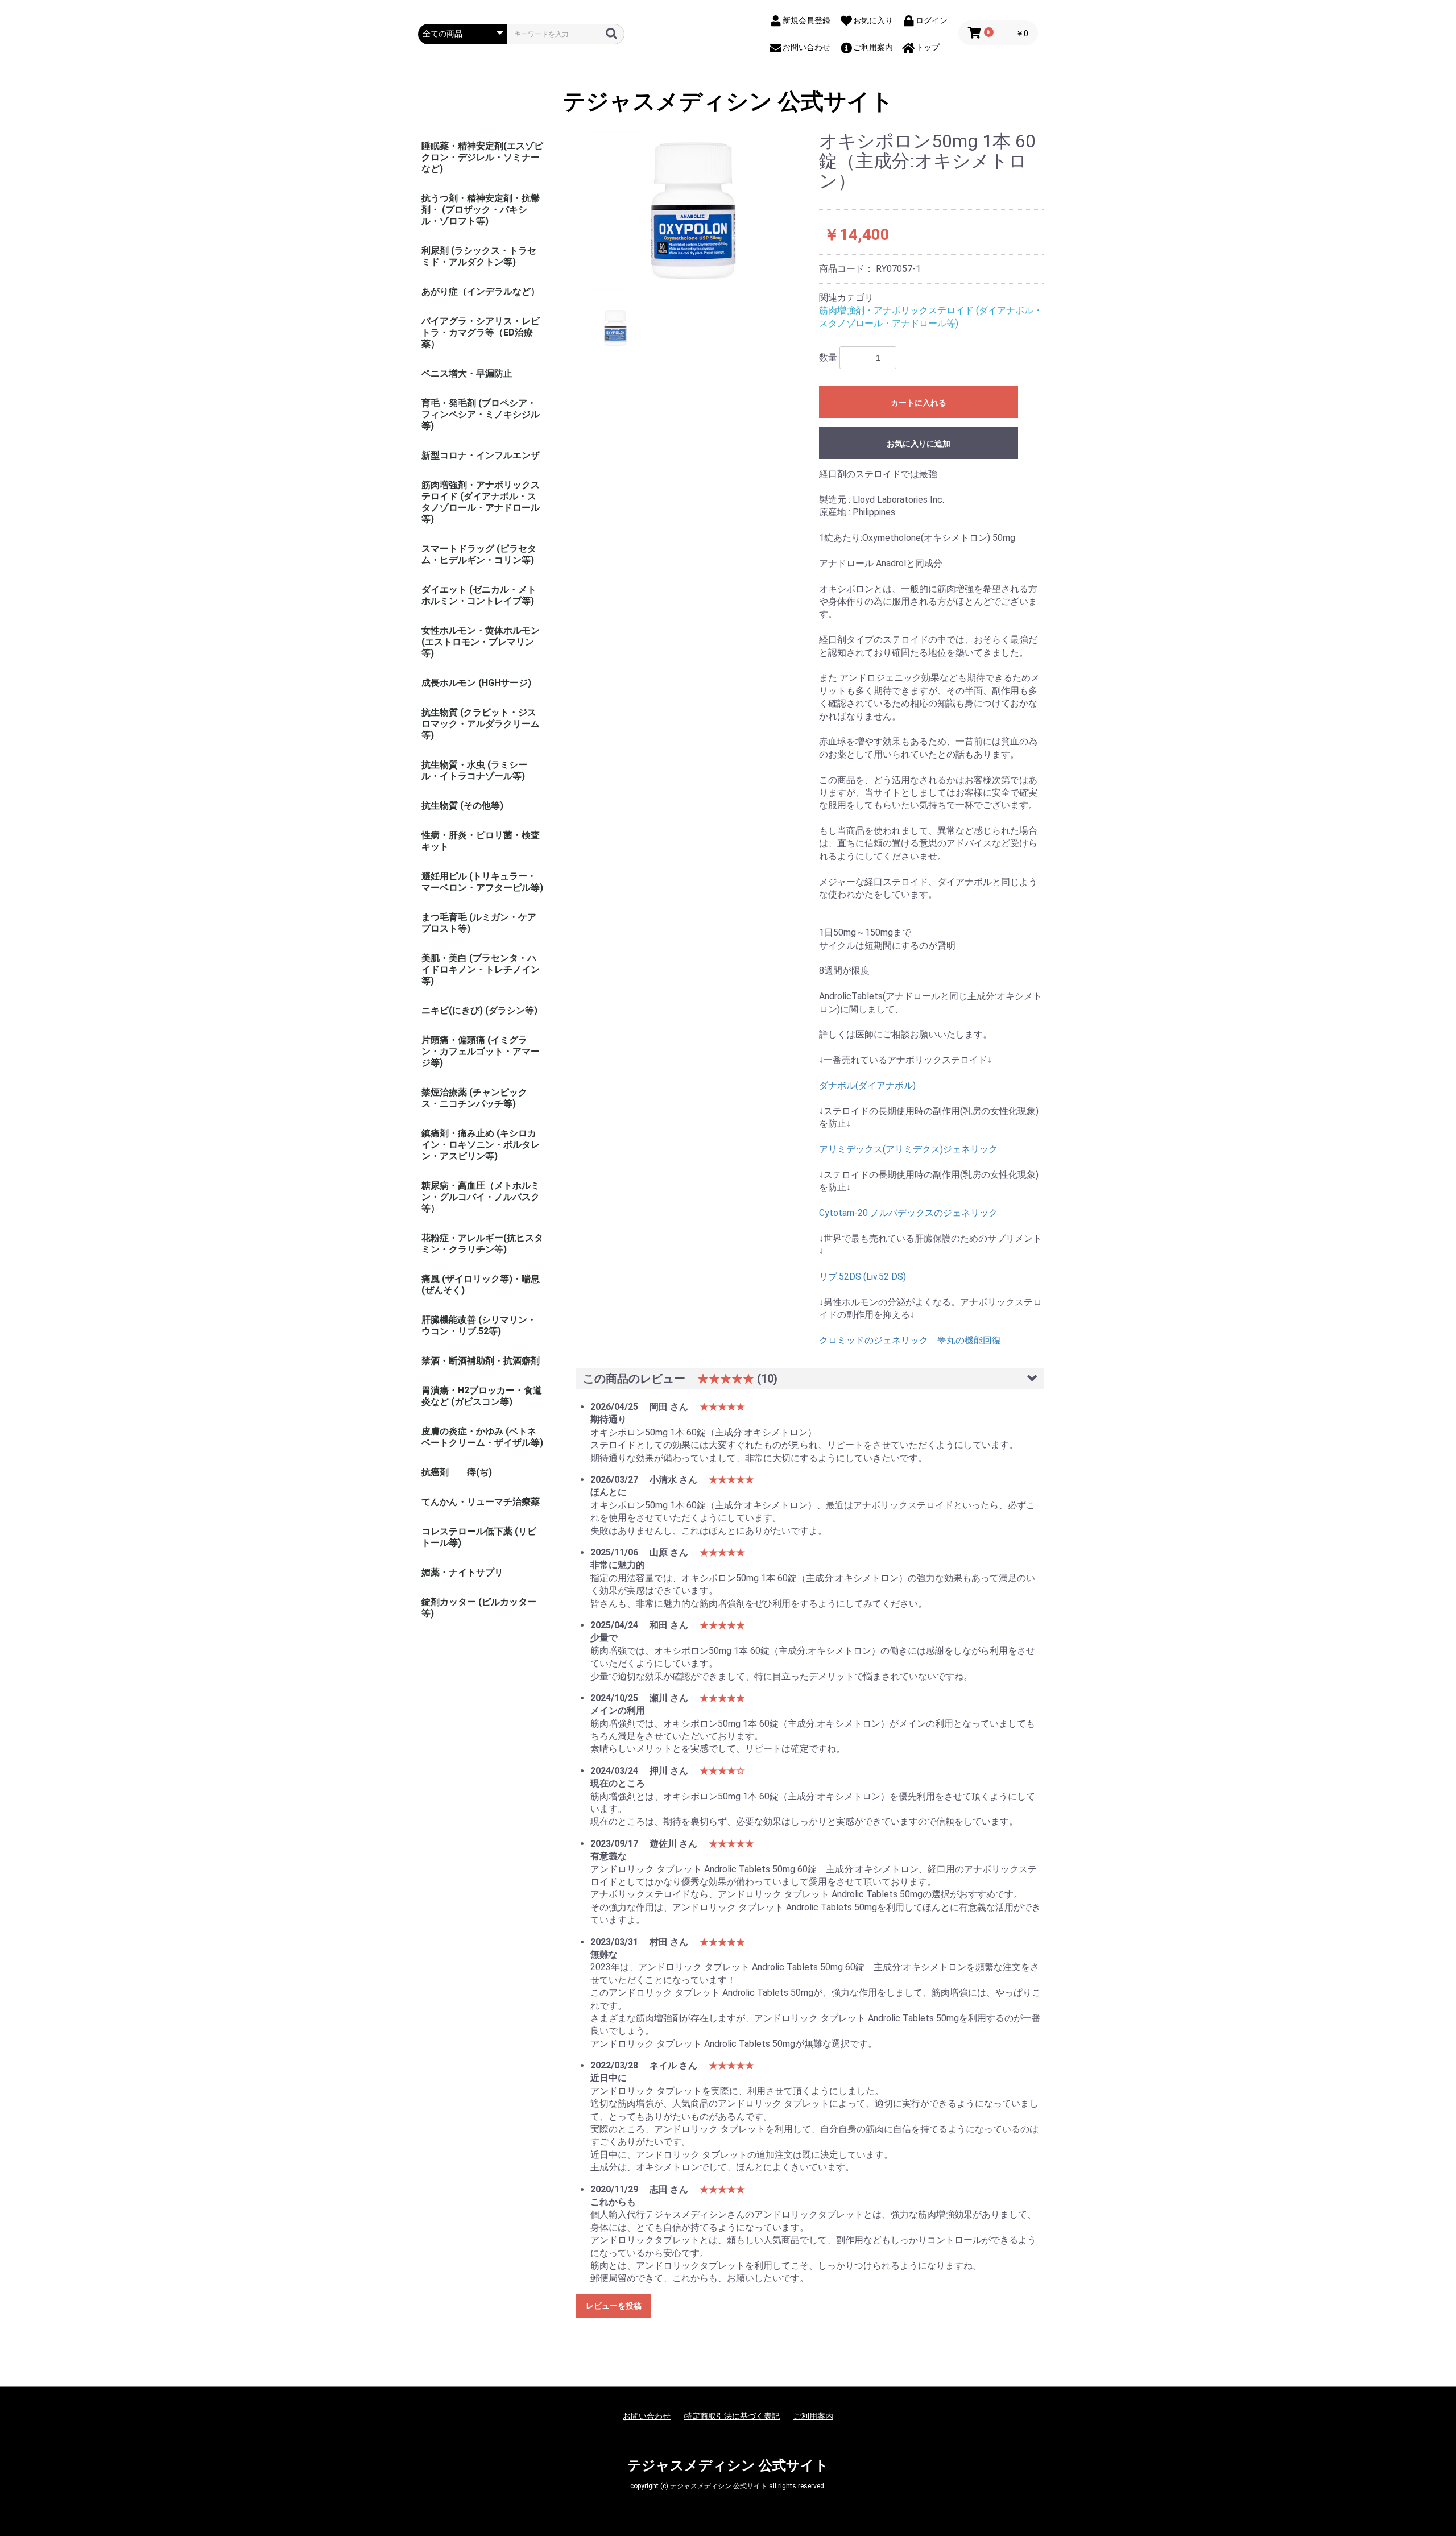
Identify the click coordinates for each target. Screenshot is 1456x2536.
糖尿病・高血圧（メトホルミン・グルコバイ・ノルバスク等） (481, 1197)
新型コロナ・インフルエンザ (481, 455)
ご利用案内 (813, 2416)
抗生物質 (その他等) (462, 806)
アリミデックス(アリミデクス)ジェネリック (908, 1149)
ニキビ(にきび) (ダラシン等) (479, 1010)
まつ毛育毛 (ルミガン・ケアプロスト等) (479, 923)
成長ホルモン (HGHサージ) (476, 683)
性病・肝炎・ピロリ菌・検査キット (481, 841)
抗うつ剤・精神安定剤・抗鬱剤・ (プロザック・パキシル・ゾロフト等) (481, 210)
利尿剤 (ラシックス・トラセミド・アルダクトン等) (479, 256)
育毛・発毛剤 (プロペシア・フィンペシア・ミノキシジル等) (481, 414)
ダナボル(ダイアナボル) (867, 1085)
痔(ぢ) (479, 1472)
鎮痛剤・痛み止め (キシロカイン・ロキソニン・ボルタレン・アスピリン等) (481, 1145)
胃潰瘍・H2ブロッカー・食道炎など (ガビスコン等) (482, 1396)
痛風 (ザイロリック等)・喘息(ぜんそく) (481, 1284)
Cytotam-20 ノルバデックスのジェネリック (908, 1213)
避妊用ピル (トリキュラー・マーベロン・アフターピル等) (482, 882)
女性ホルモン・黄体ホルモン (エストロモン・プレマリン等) (481, 642)
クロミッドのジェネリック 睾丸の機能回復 (910, 1340)
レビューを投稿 (614, 2306)
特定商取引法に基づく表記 (732, 2416)
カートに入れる (919, 403)
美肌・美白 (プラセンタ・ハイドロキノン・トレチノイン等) (481, 969)
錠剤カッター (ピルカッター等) (479, 1608)
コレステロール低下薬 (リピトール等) (479, 1537)
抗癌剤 (435, 1472)
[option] (693, 211)
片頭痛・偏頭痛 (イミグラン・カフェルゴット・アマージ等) (481, 1051)
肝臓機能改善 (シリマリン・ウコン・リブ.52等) (479, 1325)
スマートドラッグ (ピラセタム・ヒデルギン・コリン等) (479, 554)
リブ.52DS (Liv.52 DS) (863, 1277)
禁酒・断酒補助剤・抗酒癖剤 (481, 1361)
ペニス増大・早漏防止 (467, 373)
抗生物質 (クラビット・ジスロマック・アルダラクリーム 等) (481, 724)
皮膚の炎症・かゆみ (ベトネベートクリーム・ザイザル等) (482, 1437)
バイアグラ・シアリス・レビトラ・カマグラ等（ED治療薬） (481, 332)
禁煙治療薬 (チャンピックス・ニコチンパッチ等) (474, 1098)
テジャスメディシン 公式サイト (728, 102)
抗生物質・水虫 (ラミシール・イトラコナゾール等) (474, 770)
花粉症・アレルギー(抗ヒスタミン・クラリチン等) (482, 1244)
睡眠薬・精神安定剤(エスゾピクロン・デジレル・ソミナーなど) (482, 157)
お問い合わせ (647, 2416)
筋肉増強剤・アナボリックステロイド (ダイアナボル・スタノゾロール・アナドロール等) (481, 502)
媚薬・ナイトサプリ (462, 1572)
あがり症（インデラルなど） (481, 291)
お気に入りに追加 (919, 444)
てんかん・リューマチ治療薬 (481, 1502)
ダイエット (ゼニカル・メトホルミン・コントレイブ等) (479, 595)
